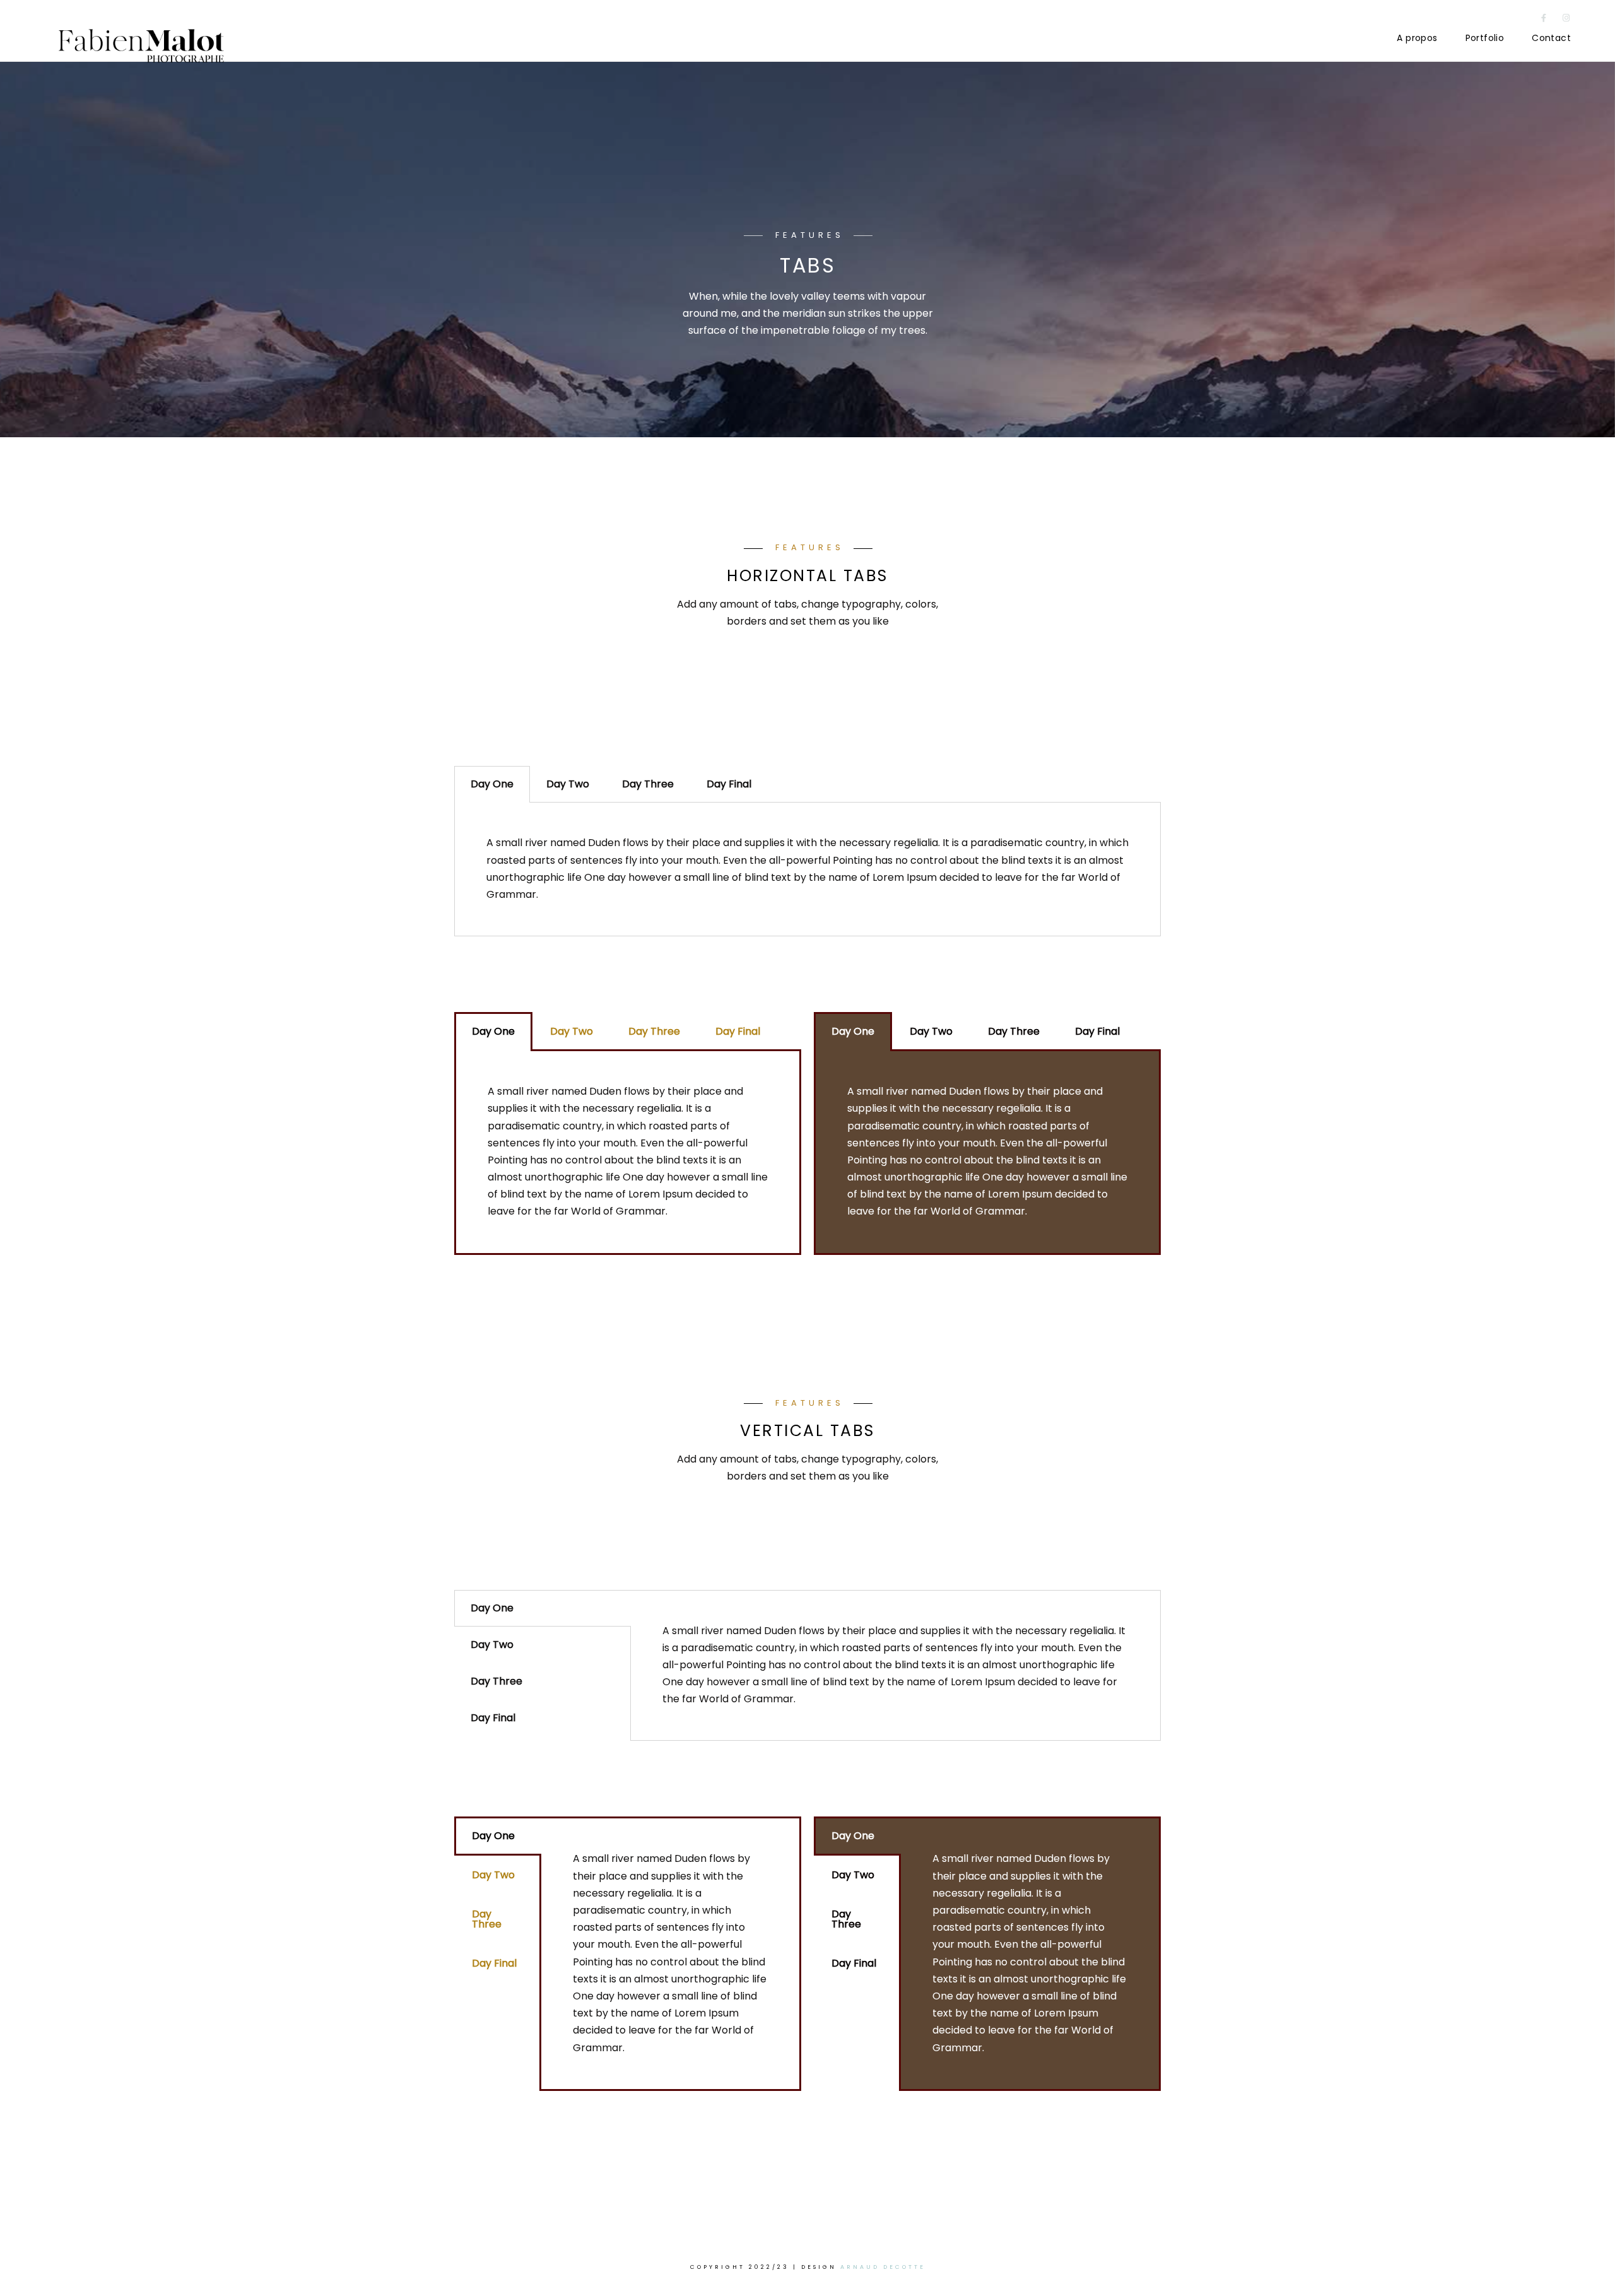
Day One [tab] (492, 784)
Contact (1551, 38)
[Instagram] (1566, 20)
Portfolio (1485, 38)
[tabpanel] (807, 869)
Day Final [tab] (729, 784)
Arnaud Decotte (883, 2267)
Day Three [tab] (648, 784)
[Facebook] (1544, 20)
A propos (1417, 38)
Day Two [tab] (568, 784)
